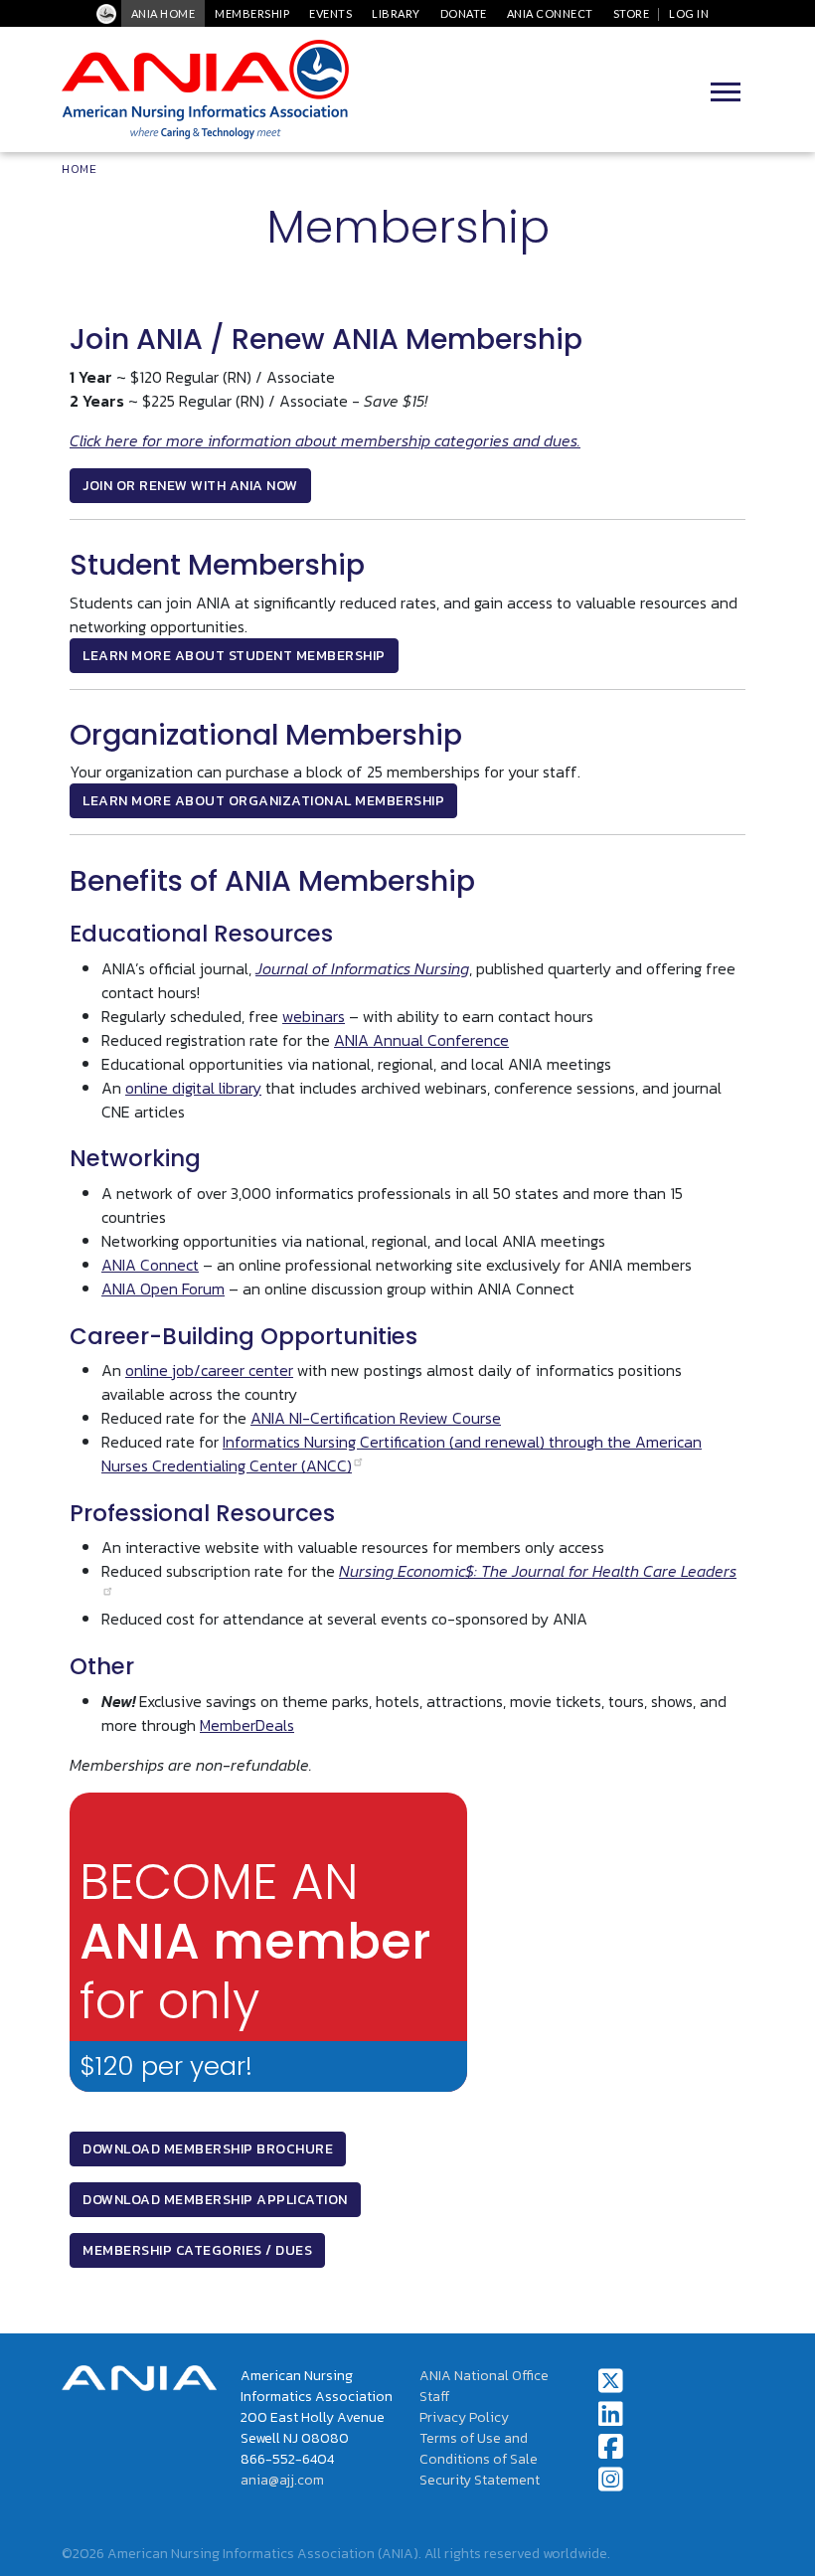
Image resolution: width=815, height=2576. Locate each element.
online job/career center (209, 1370)
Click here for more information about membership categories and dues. (325, 440)
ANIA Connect (550, 13)
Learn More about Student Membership (234, 656)
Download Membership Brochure (208, 2149)
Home (79, 169)
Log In (689, 13)
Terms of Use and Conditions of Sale (479, 2449)
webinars (314, 1016)
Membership (252, 13)
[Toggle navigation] (726, 89)
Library (396, 13)
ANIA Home (163, 13)
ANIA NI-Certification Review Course (376, 1418)
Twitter (611, 2381)
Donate (464, 13)
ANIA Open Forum (163, 1288)
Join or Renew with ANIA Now (190, 486)
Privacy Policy (464, 2417)
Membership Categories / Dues (197, 2250)
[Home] (205, 89)
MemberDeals (247, 1725)
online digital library (193, 1088)
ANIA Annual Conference (421, 1040)
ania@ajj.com (282, 2480)
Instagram (611, 2480)
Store (632, 13)
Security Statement (480, 2480)
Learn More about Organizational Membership (263, 801)
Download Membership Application (215, 2200)
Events (330, 13)
